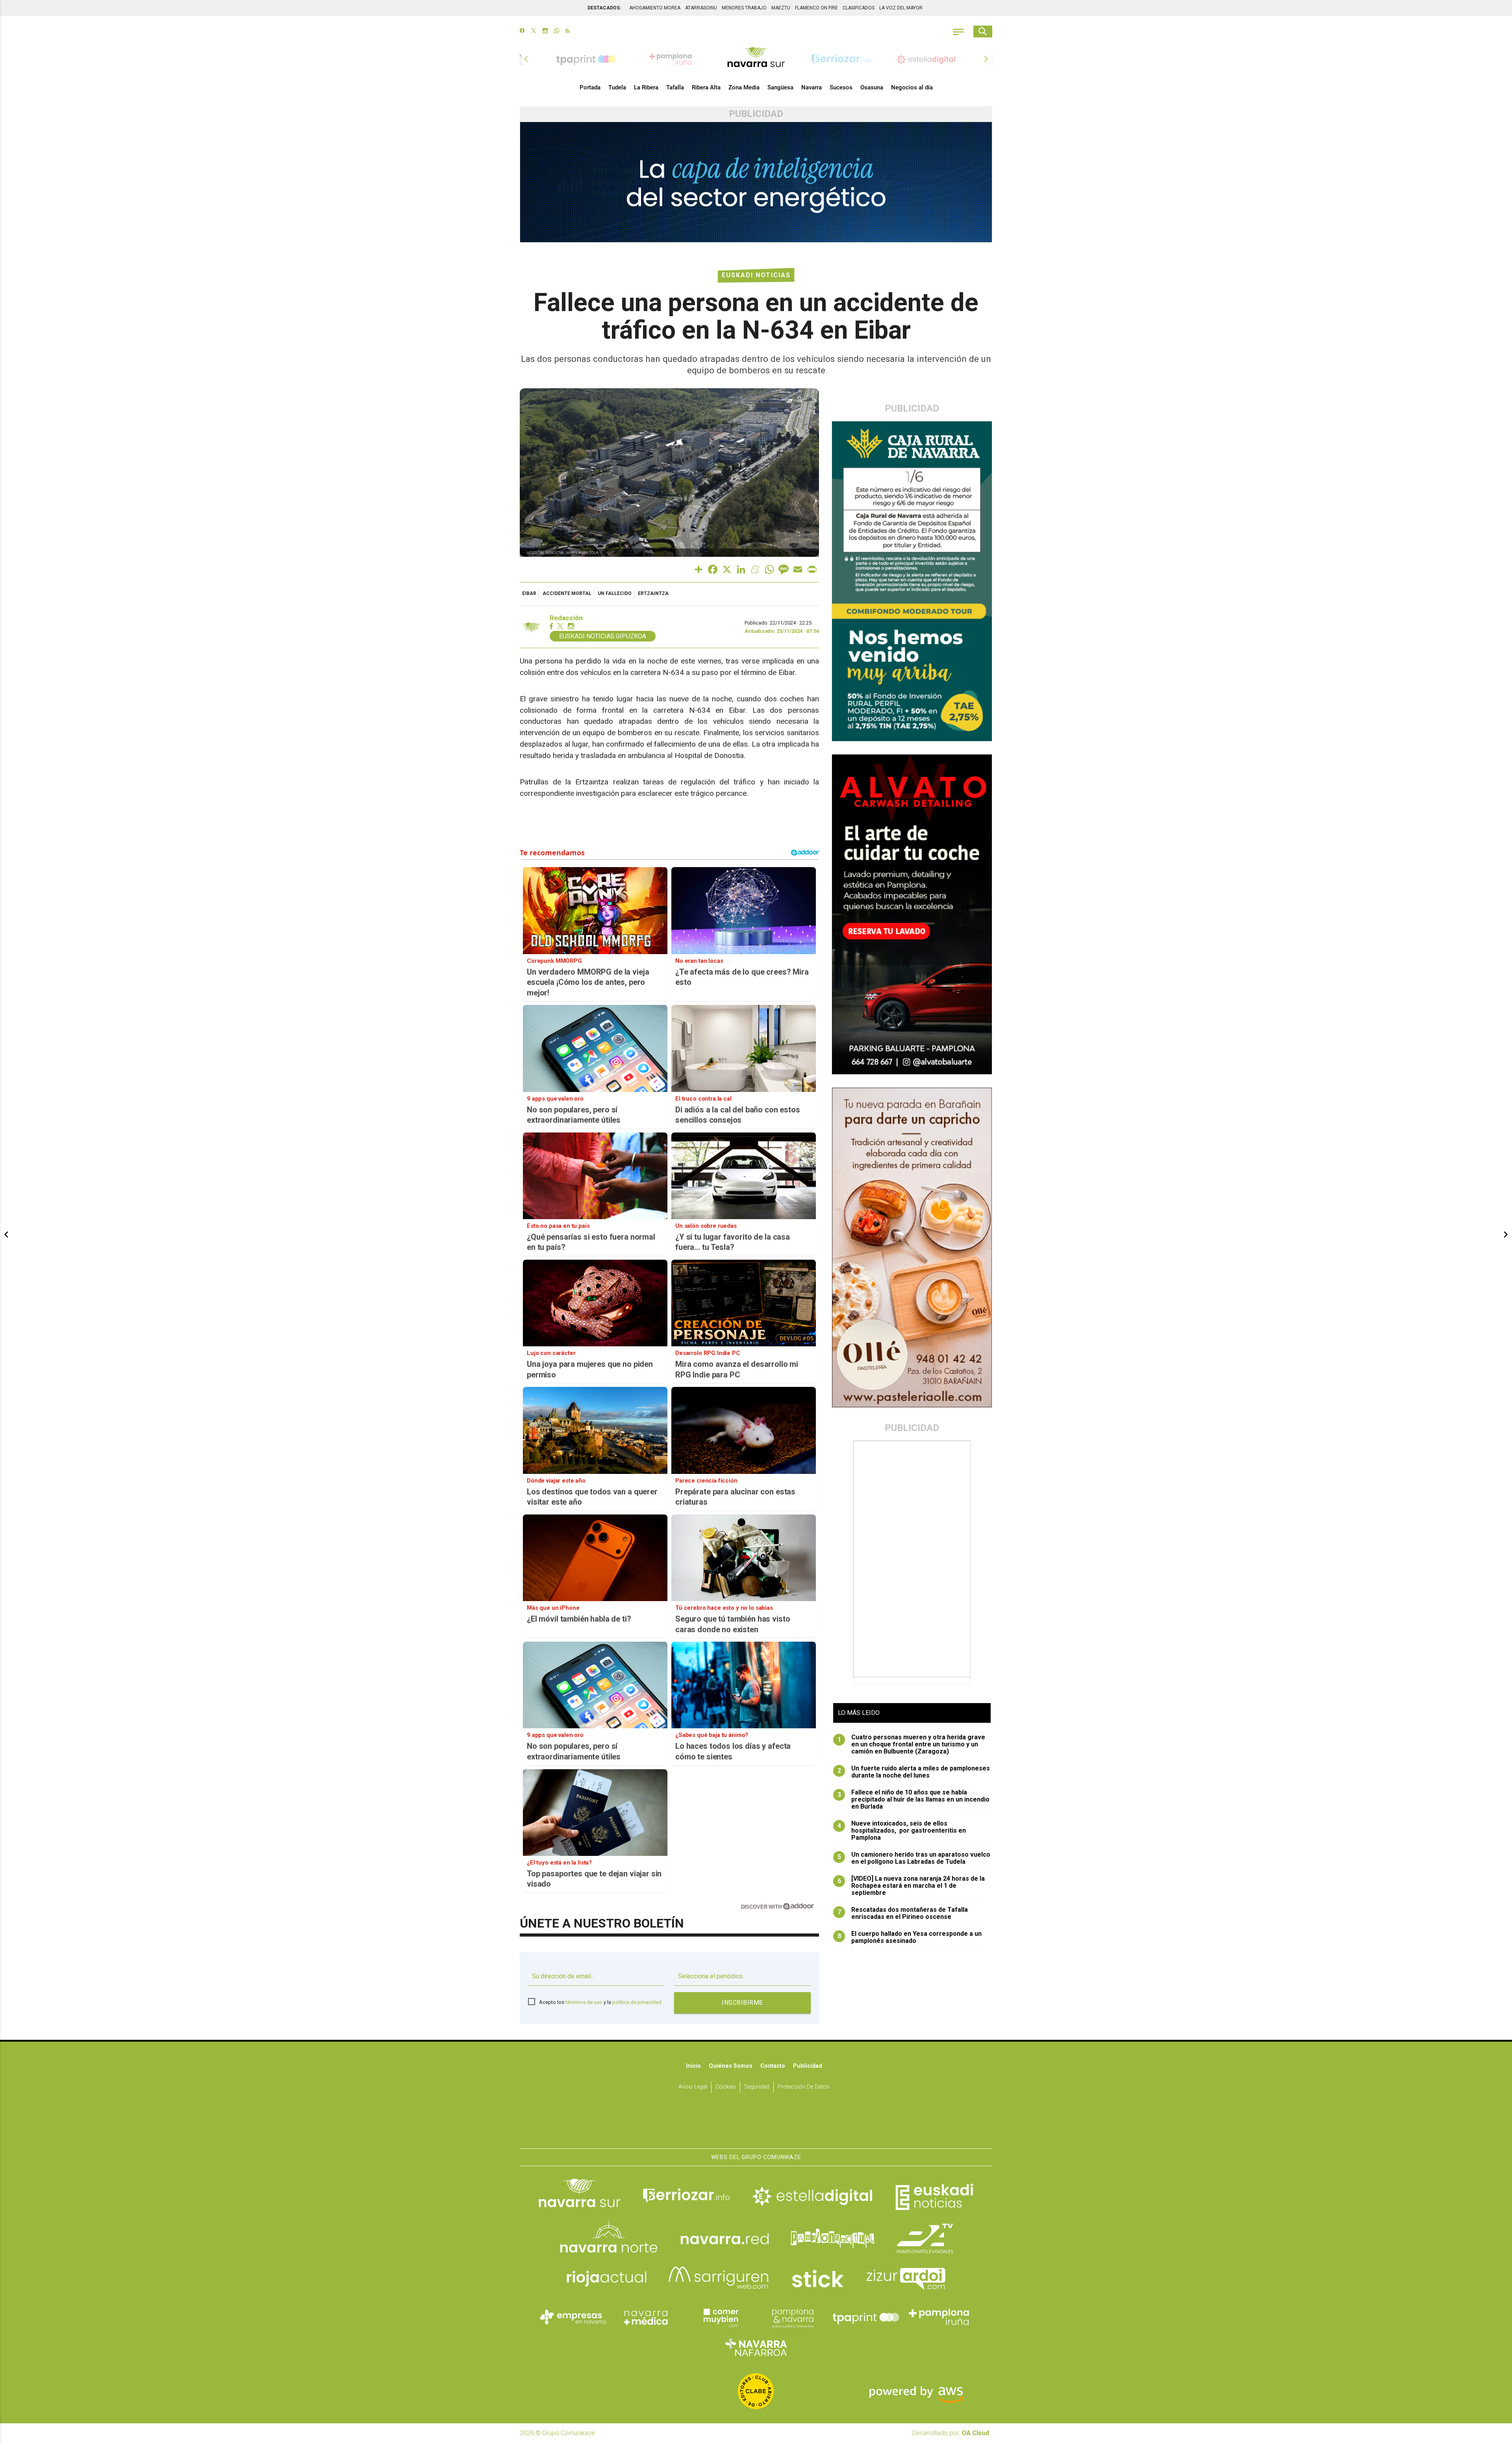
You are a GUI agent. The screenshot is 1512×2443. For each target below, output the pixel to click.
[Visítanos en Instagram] (545, 32)
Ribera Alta (706, 87)
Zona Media (744, 87)
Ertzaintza (653, 593)
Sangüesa (780, 87)
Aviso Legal (693, 2087)
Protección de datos (804, 2087)
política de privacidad (637, 2002)
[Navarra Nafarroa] (756, 2347)
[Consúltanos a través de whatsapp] (557, 32)
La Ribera (646, 87)
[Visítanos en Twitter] (534, 32)
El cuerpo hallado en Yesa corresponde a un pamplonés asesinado (910, 1937)
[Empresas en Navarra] (573, 2317)
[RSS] (568, 32)
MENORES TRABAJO (744, 8)
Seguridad (757, 2087)
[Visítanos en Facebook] (522, 32)
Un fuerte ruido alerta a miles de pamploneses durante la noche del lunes (914, 1772)
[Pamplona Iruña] (939, 2317)
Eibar (529, 593)
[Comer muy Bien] (719, 2317)
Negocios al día (912, 87)
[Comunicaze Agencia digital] (756, 2124)
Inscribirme (742, 2003)
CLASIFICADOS (859, 8)
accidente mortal (567, 593)
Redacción (566, 618)
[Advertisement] (913, 1559)
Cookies (726, 2087)
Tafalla (675, 87)
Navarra (812, 87)
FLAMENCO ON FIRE (816, 8)
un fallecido (615, 593)
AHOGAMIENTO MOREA (655, 8)
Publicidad (808, 2066)
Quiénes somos (731, 2066)
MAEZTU (781, 8)
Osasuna (872, 87)
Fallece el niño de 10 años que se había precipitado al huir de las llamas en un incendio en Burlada (914, 1800)
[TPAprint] (866, 2317)
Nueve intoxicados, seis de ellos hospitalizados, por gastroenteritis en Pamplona (902, 1831)
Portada (590, 87)
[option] (756, 59)
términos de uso (584, 2002)
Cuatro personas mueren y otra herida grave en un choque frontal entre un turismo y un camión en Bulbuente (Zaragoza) (912, 1744)
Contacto (773, 2066)
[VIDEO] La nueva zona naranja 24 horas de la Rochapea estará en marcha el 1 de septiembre (911, 1886)
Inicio (693, 2066)
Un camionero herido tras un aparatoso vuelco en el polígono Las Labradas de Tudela (914, 1858)
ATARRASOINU (701, 8)
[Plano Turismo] (793, 2317)
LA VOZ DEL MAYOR (901, 8)
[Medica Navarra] (646, 2317)
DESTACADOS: (604, 8)
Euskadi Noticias (756, 275)
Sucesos (841, 87)
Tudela (617, 87)
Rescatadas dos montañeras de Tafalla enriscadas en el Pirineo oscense (903, 1913)
